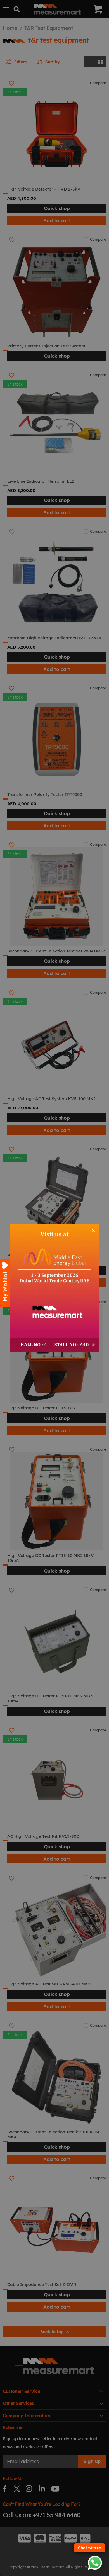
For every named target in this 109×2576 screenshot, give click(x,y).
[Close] (93, 1230)
